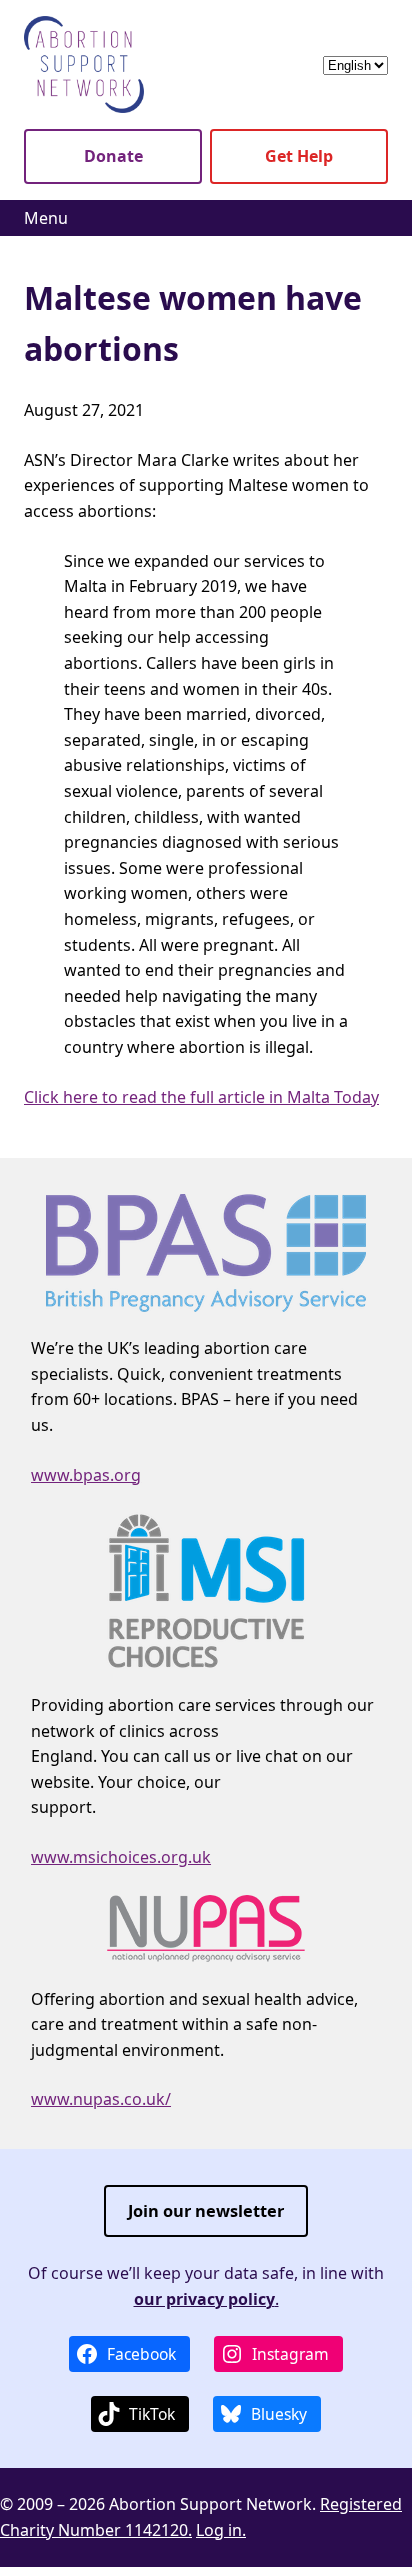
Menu (46, 218)
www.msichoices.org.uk (121, 1857)
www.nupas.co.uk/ (101, 2099)
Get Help (299, 156)
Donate (113, 156)
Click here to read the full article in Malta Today (201, 1097)
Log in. (221, 2530)
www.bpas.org (86, 1475)
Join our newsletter (206, 2210)
